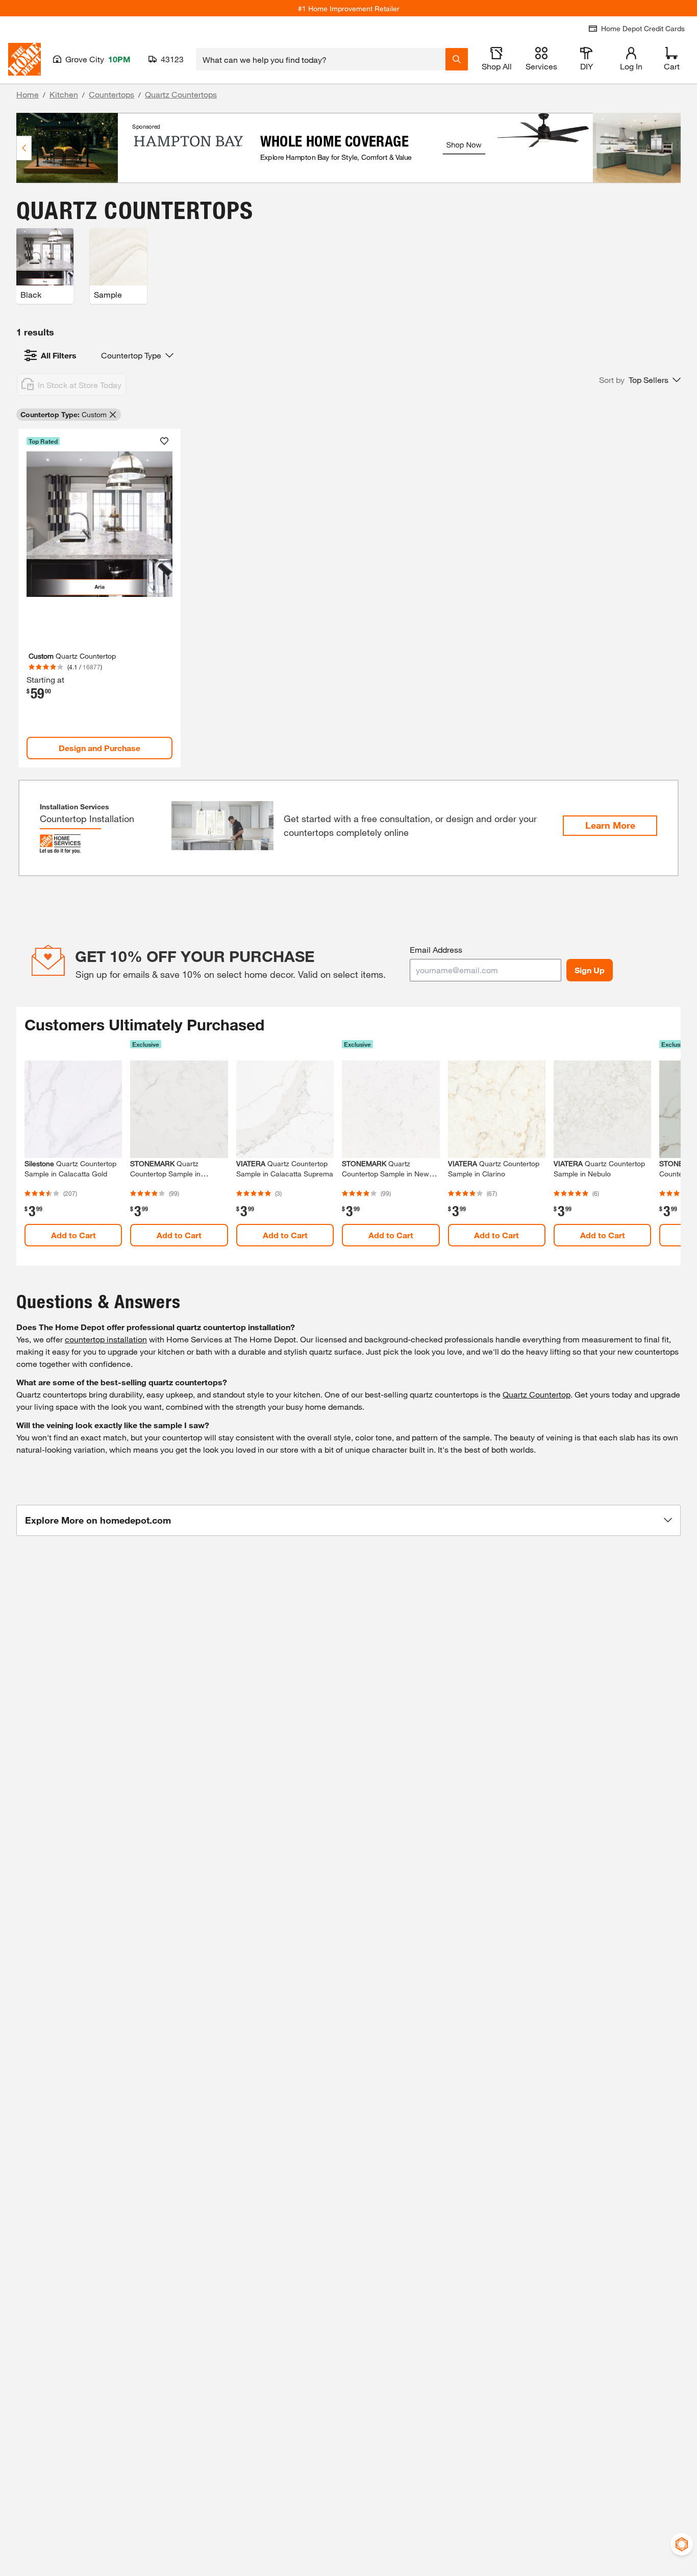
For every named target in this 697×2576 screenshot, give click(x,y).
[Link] (99, 598)
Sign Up (590, 970)
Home (28, 94)
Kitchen (64, 94)
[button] (640, 380)
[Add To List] (164, 441)
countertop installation (106, 1339)
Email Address (436, 949)
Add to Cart (73, 1235)
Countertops (111, 94)
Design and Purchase (99, 748)
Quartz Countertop (537, 1394)
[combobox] (321, 59)
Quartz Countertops (181, 94)
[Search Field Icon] (457, 59)
